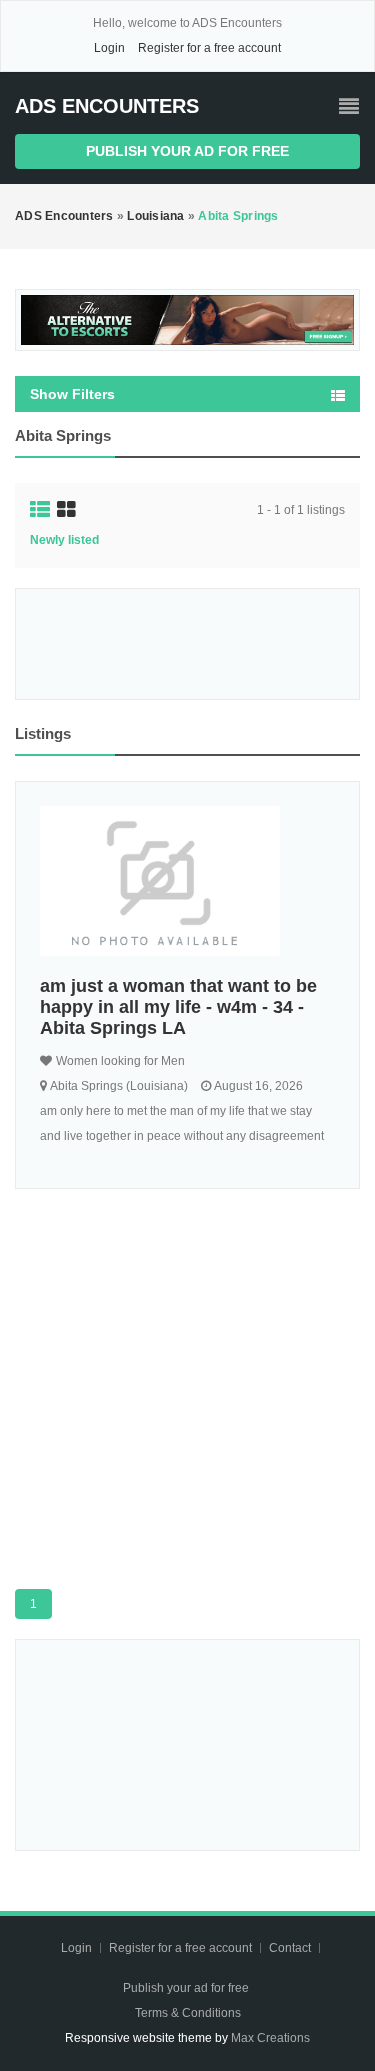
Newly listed (64, 540)
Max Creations (270, 2038)
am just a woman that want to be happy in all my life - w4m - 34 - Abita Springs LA (178, 1007)
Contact (291, 1948)
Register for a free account (209, 48)
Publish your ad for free (187, 151)
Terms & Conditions (188, 2013)
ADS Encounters (107, 106)
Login (109, 48)
